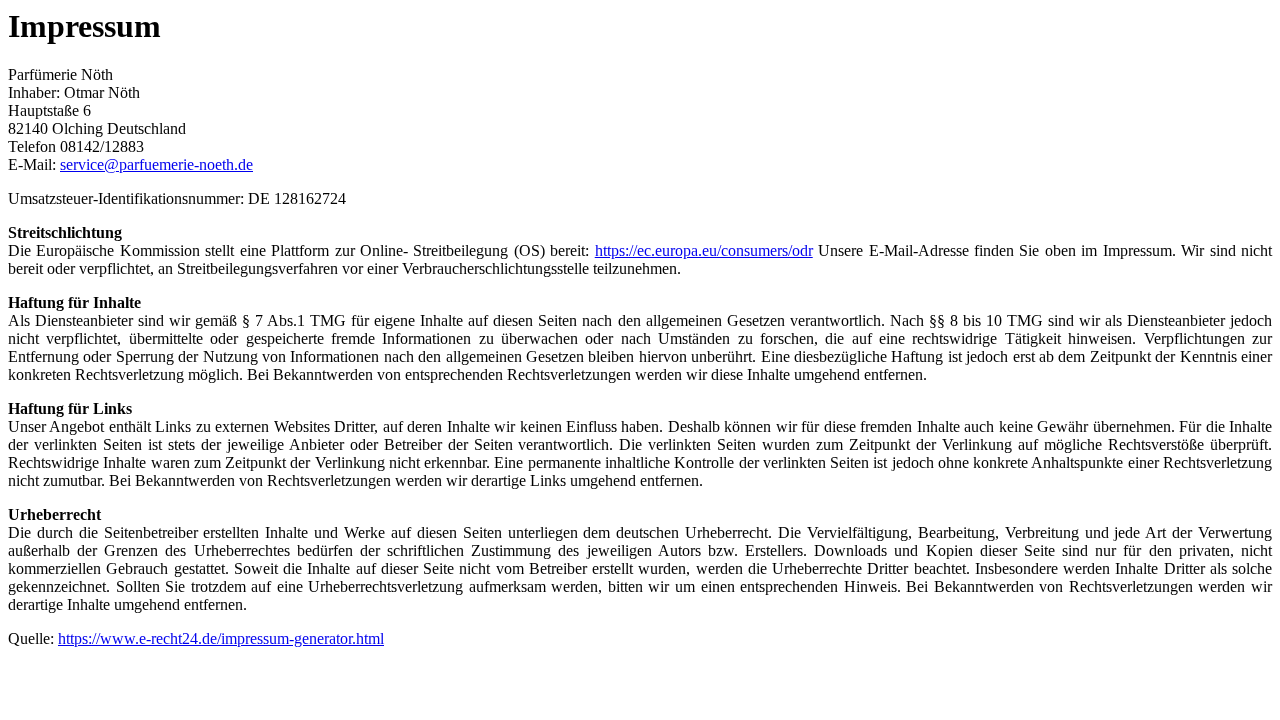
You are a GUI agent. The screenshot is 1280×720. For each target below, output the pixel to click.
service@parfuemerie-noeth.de (156, 164)
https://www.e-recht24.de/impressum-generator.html (221, 638)
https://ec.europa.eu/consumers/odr (704, 250)
